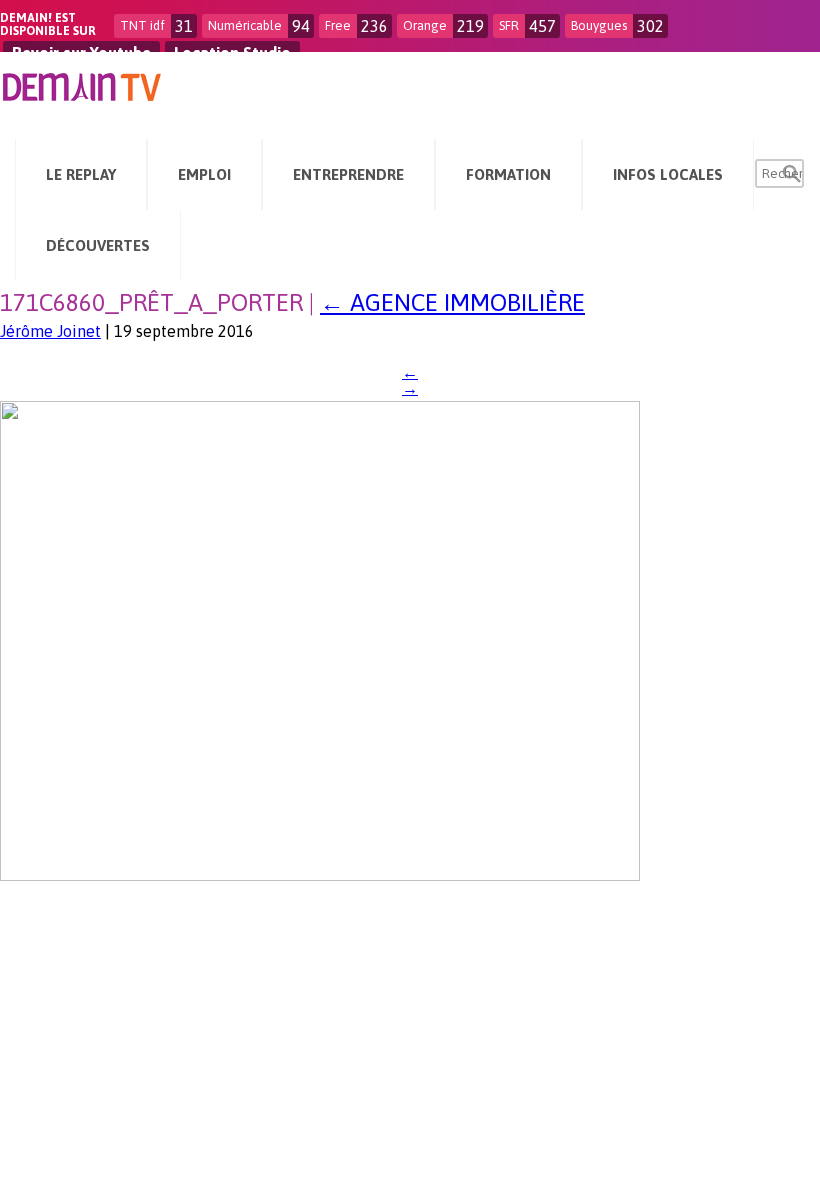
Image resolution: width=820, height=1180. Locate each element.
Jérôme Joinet (50, 331)
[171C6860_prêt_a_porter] (320, 875)
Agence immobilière (452, 302)
